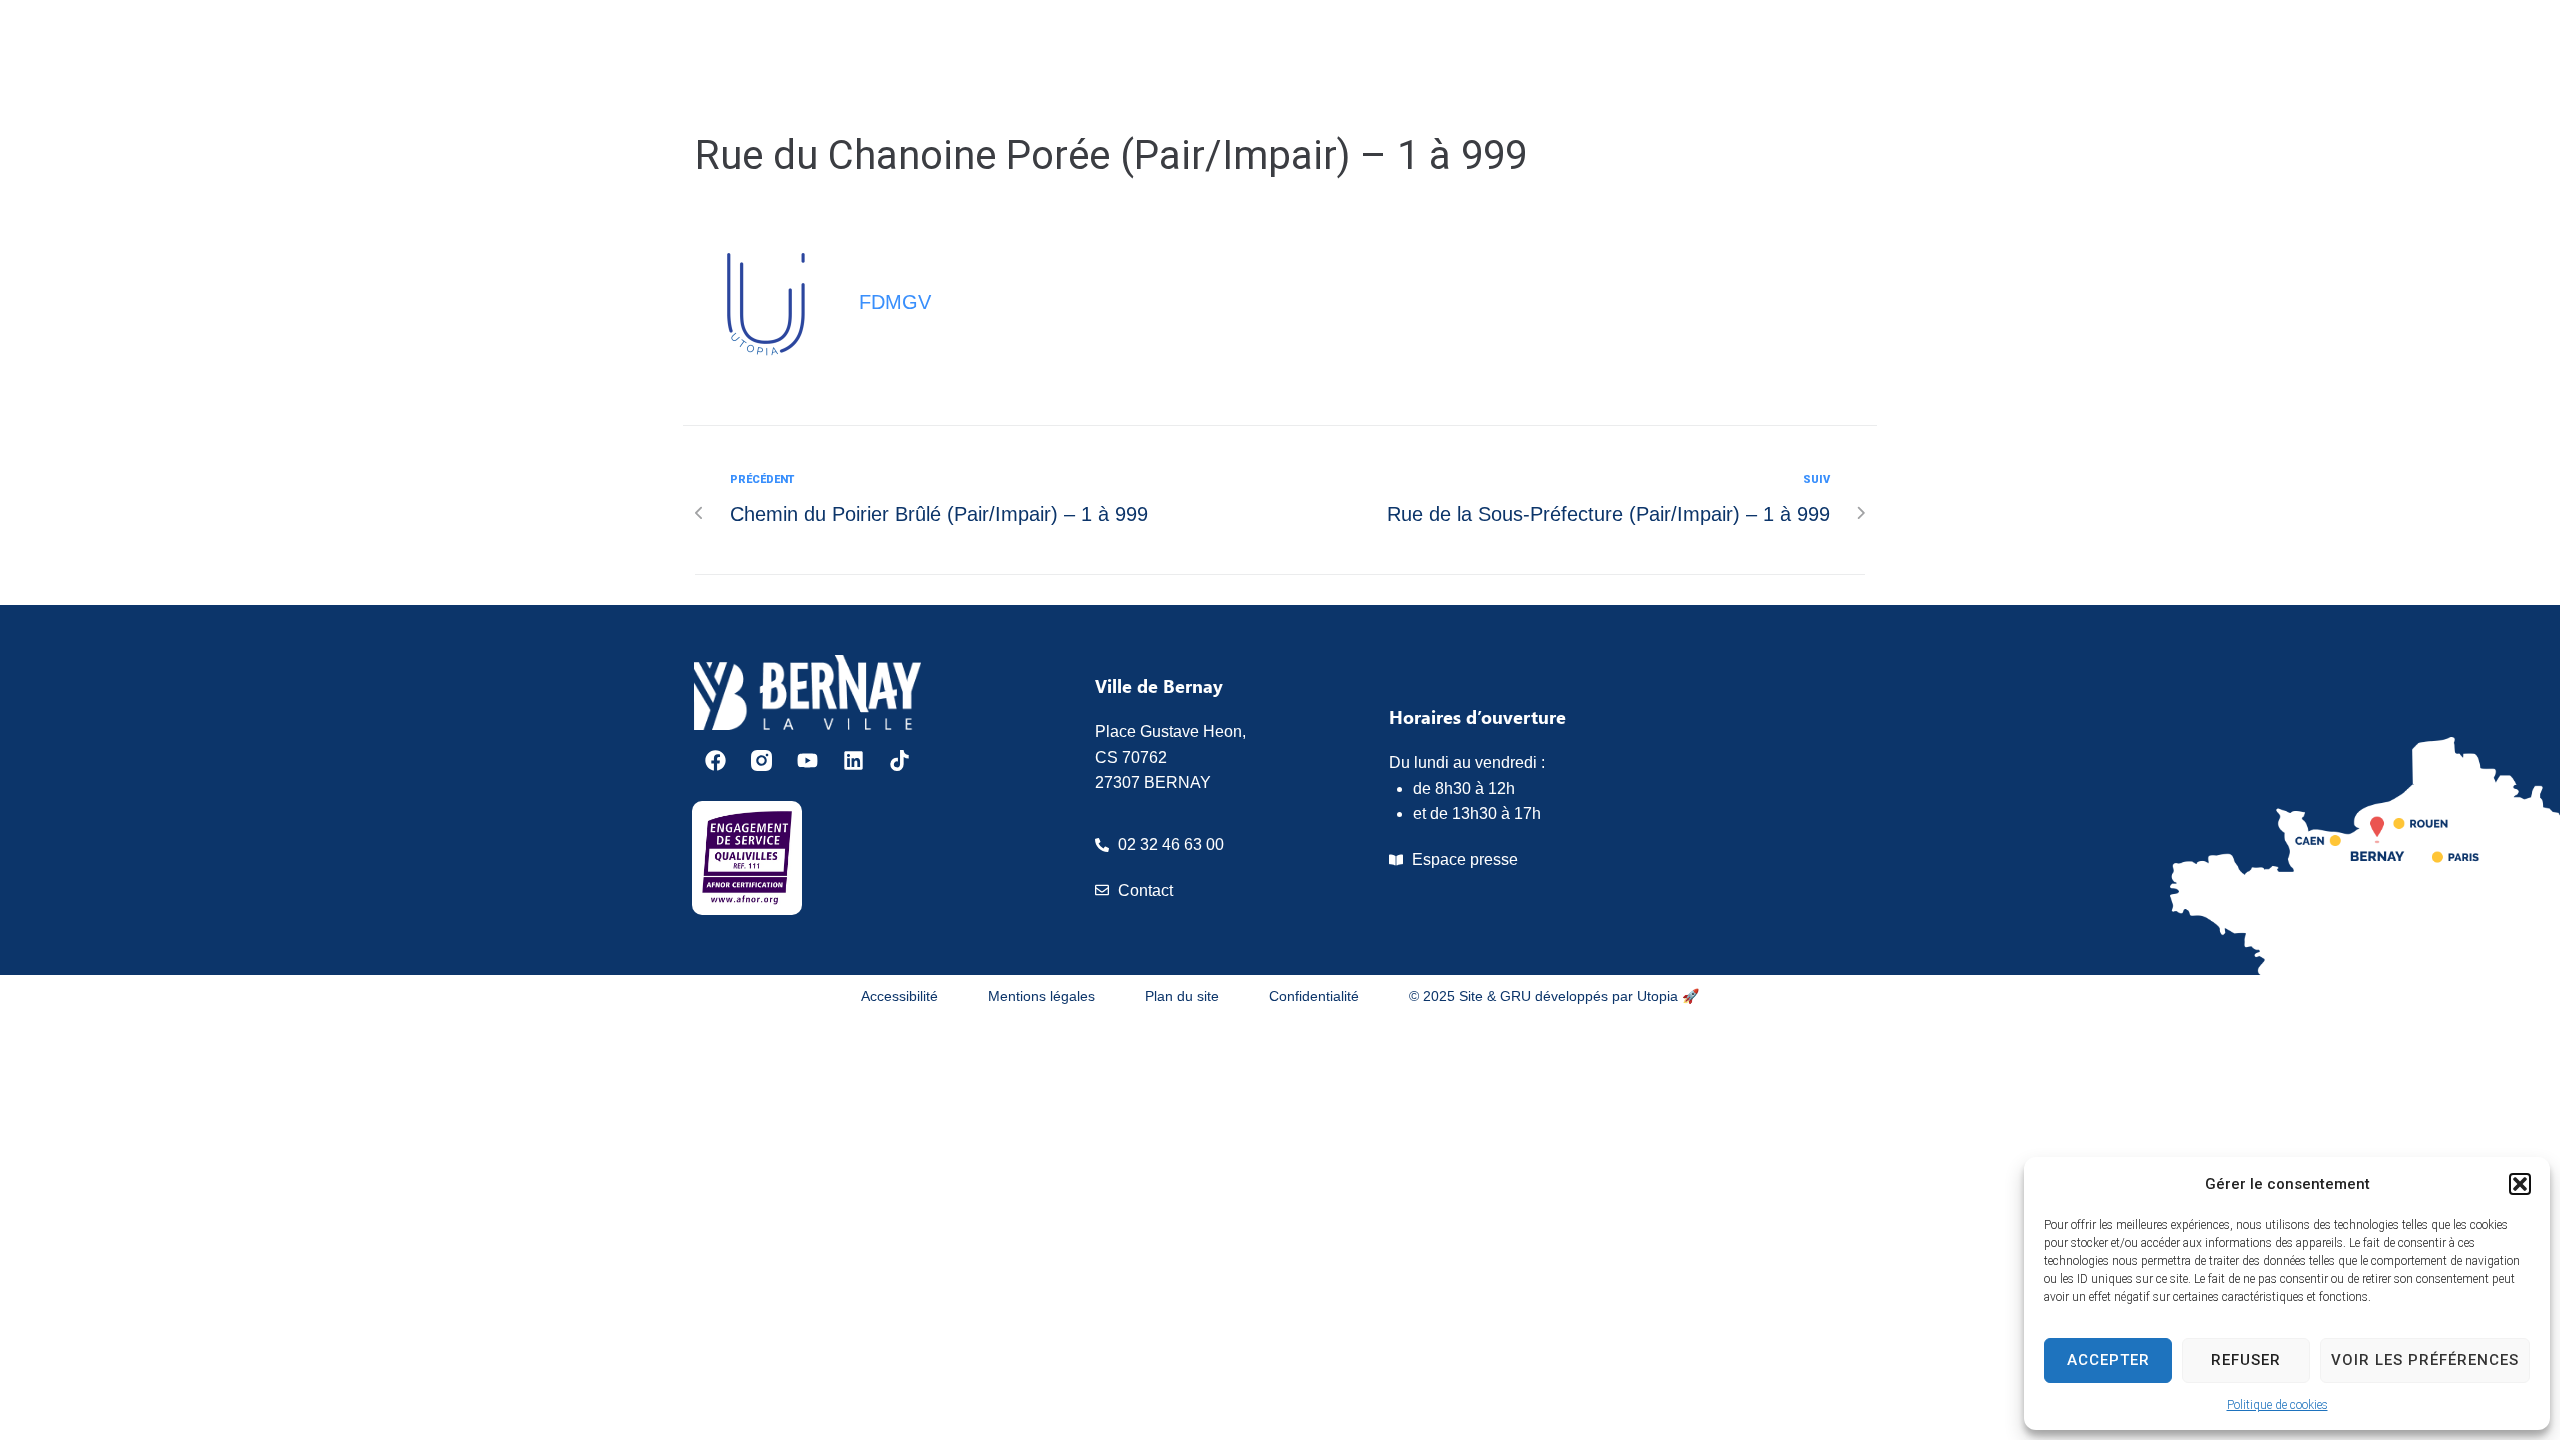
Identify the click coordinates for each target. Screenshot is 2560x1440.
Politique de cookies (2277, 1405)
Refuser (2246, 1360)
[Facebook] (715, 760)
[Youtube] (807, 760)
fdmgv (895, 302)
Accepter (2108, 1360)
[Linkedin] (853, 760)
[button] (2520, 1184)
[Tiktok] (899, 760)
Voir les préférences (2425, 1360)
